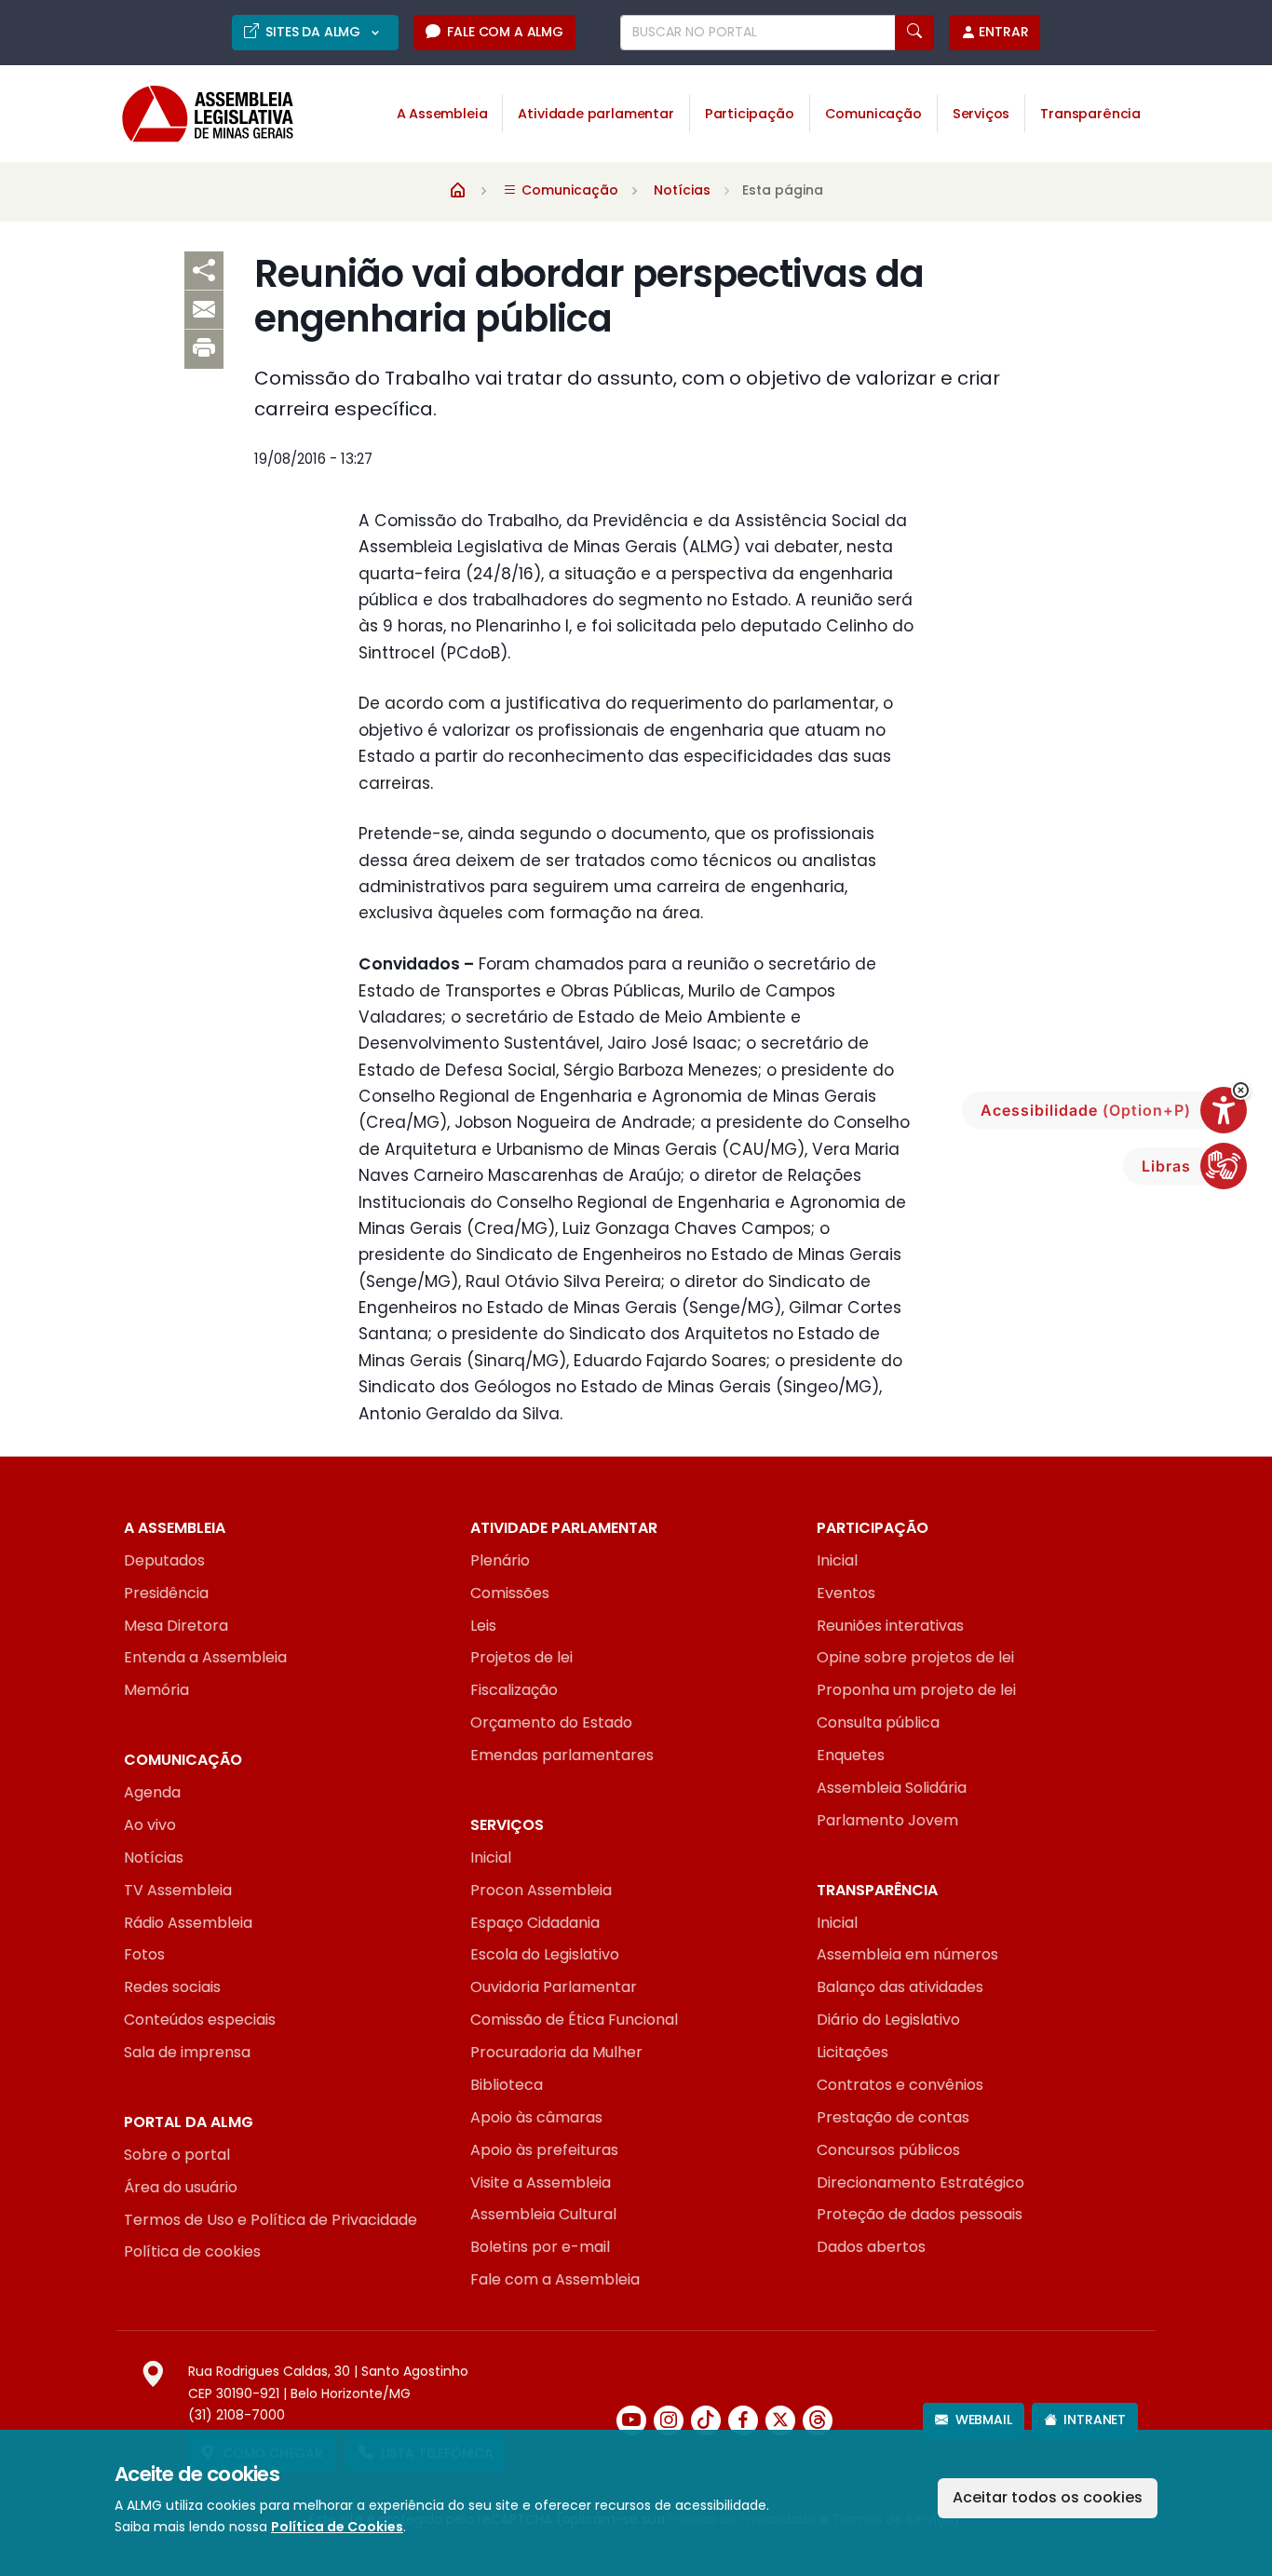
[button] (1241, 1090)
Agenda (152, 1792)
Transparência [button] (1090, 114)
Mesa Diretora (176, 1626)
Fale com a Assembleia (555, 2279)
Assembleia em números (907, 1954)
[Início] (458, 189)
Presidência (166, 1593)
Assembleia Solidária (892, 1788)
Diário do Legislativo (888, 2020)
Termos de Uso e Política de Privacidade (271, 2220)
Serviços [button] (981, 114)
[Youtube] (631, 2420)
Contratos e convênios (900, 2085)
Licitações (853, 2052)
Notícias (682, 190)
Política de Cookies (337, 2527)
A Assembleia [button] (442, 114)
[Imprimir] (204, 349)
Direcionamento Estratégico (920, 2183)
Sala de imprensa (187, 2052)
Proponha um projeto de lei (916, 1690)
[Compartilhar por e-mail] (204, 310)
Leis (483, 1626)
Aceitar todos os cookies (1048, 2497)
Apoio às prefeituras (544, 2150)
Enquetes (851, 1755)
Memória (156, 1690)
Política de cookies (192, 2251)
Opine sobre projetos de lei (915, 1657)
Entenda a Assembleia (205, 1657)
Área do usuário (181, 2187)
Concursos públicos (888, 2150)
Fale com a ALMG (505, 32)
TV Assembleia (178, 1890)
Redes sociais (172, 1987)
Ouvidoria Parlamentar (554, 1987)
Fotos (144, 1954)
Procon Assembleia (541, 1890)
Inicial (837, 1560)
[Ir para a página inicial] (195, 114)
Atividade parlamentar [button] (595, 114)
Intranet (1095, 2420)
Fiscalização (514, 1690)
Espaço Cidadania (535, 1923)
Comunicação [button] (873, 114)
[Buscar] (914, 33)
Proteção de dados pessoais (920, 2214)
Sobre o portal (177, 2155)
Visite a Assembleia (541, 2183)
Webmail (984, 2420)
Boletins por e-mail (540, 2247)
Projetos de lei (521, 1657)
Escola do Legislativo (545, 1954)
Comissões (510, 1593)
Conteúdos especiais (200, 2020)
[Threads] (818, 2420)
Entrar (1003, 32)
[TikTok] (706, 2420)
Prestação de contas (893, 2117)
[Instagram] (669, 2420)
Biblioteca (507, 2085)
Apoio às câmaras (536, 2117)
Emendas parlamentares (562, 1755)
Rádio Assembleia (188, 1923)
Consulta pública (878, 1722)
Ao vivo (150, 1825)
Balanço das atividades (900, 1987)
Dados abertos (871, 2247)
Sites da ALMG (315, 32)
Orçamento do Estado (551, 1722)
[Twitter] (780, 2420)
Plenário (500, 1560)
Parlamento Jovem (887, 1820)
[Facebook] (743, 2420)
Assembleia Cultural (543, 2214)
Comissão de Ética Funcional (574, 2020)
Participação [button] (750, 114)
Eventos (846, 1593)
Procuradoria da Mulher (556, 2052)
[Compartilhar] (204, 271)
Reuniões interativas (890, 1626)
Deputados (164, 1560)
